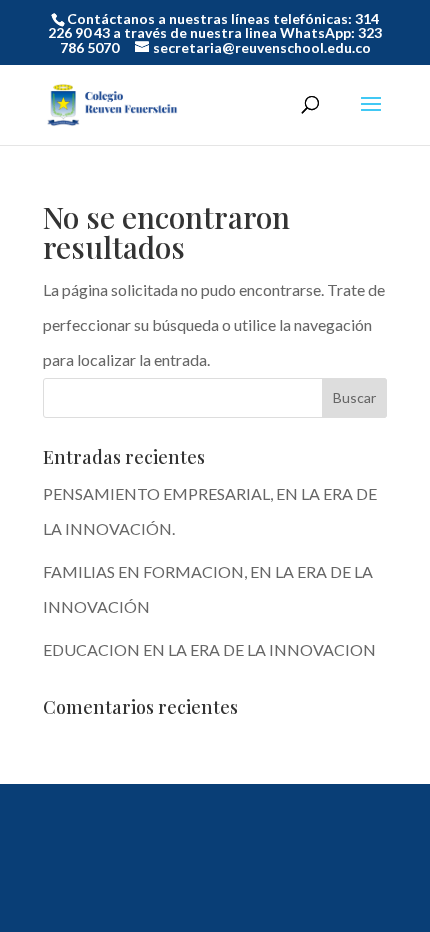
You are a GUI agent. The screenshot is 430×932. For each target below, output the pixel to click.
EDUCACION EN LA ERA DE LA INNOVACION (209, 649)
